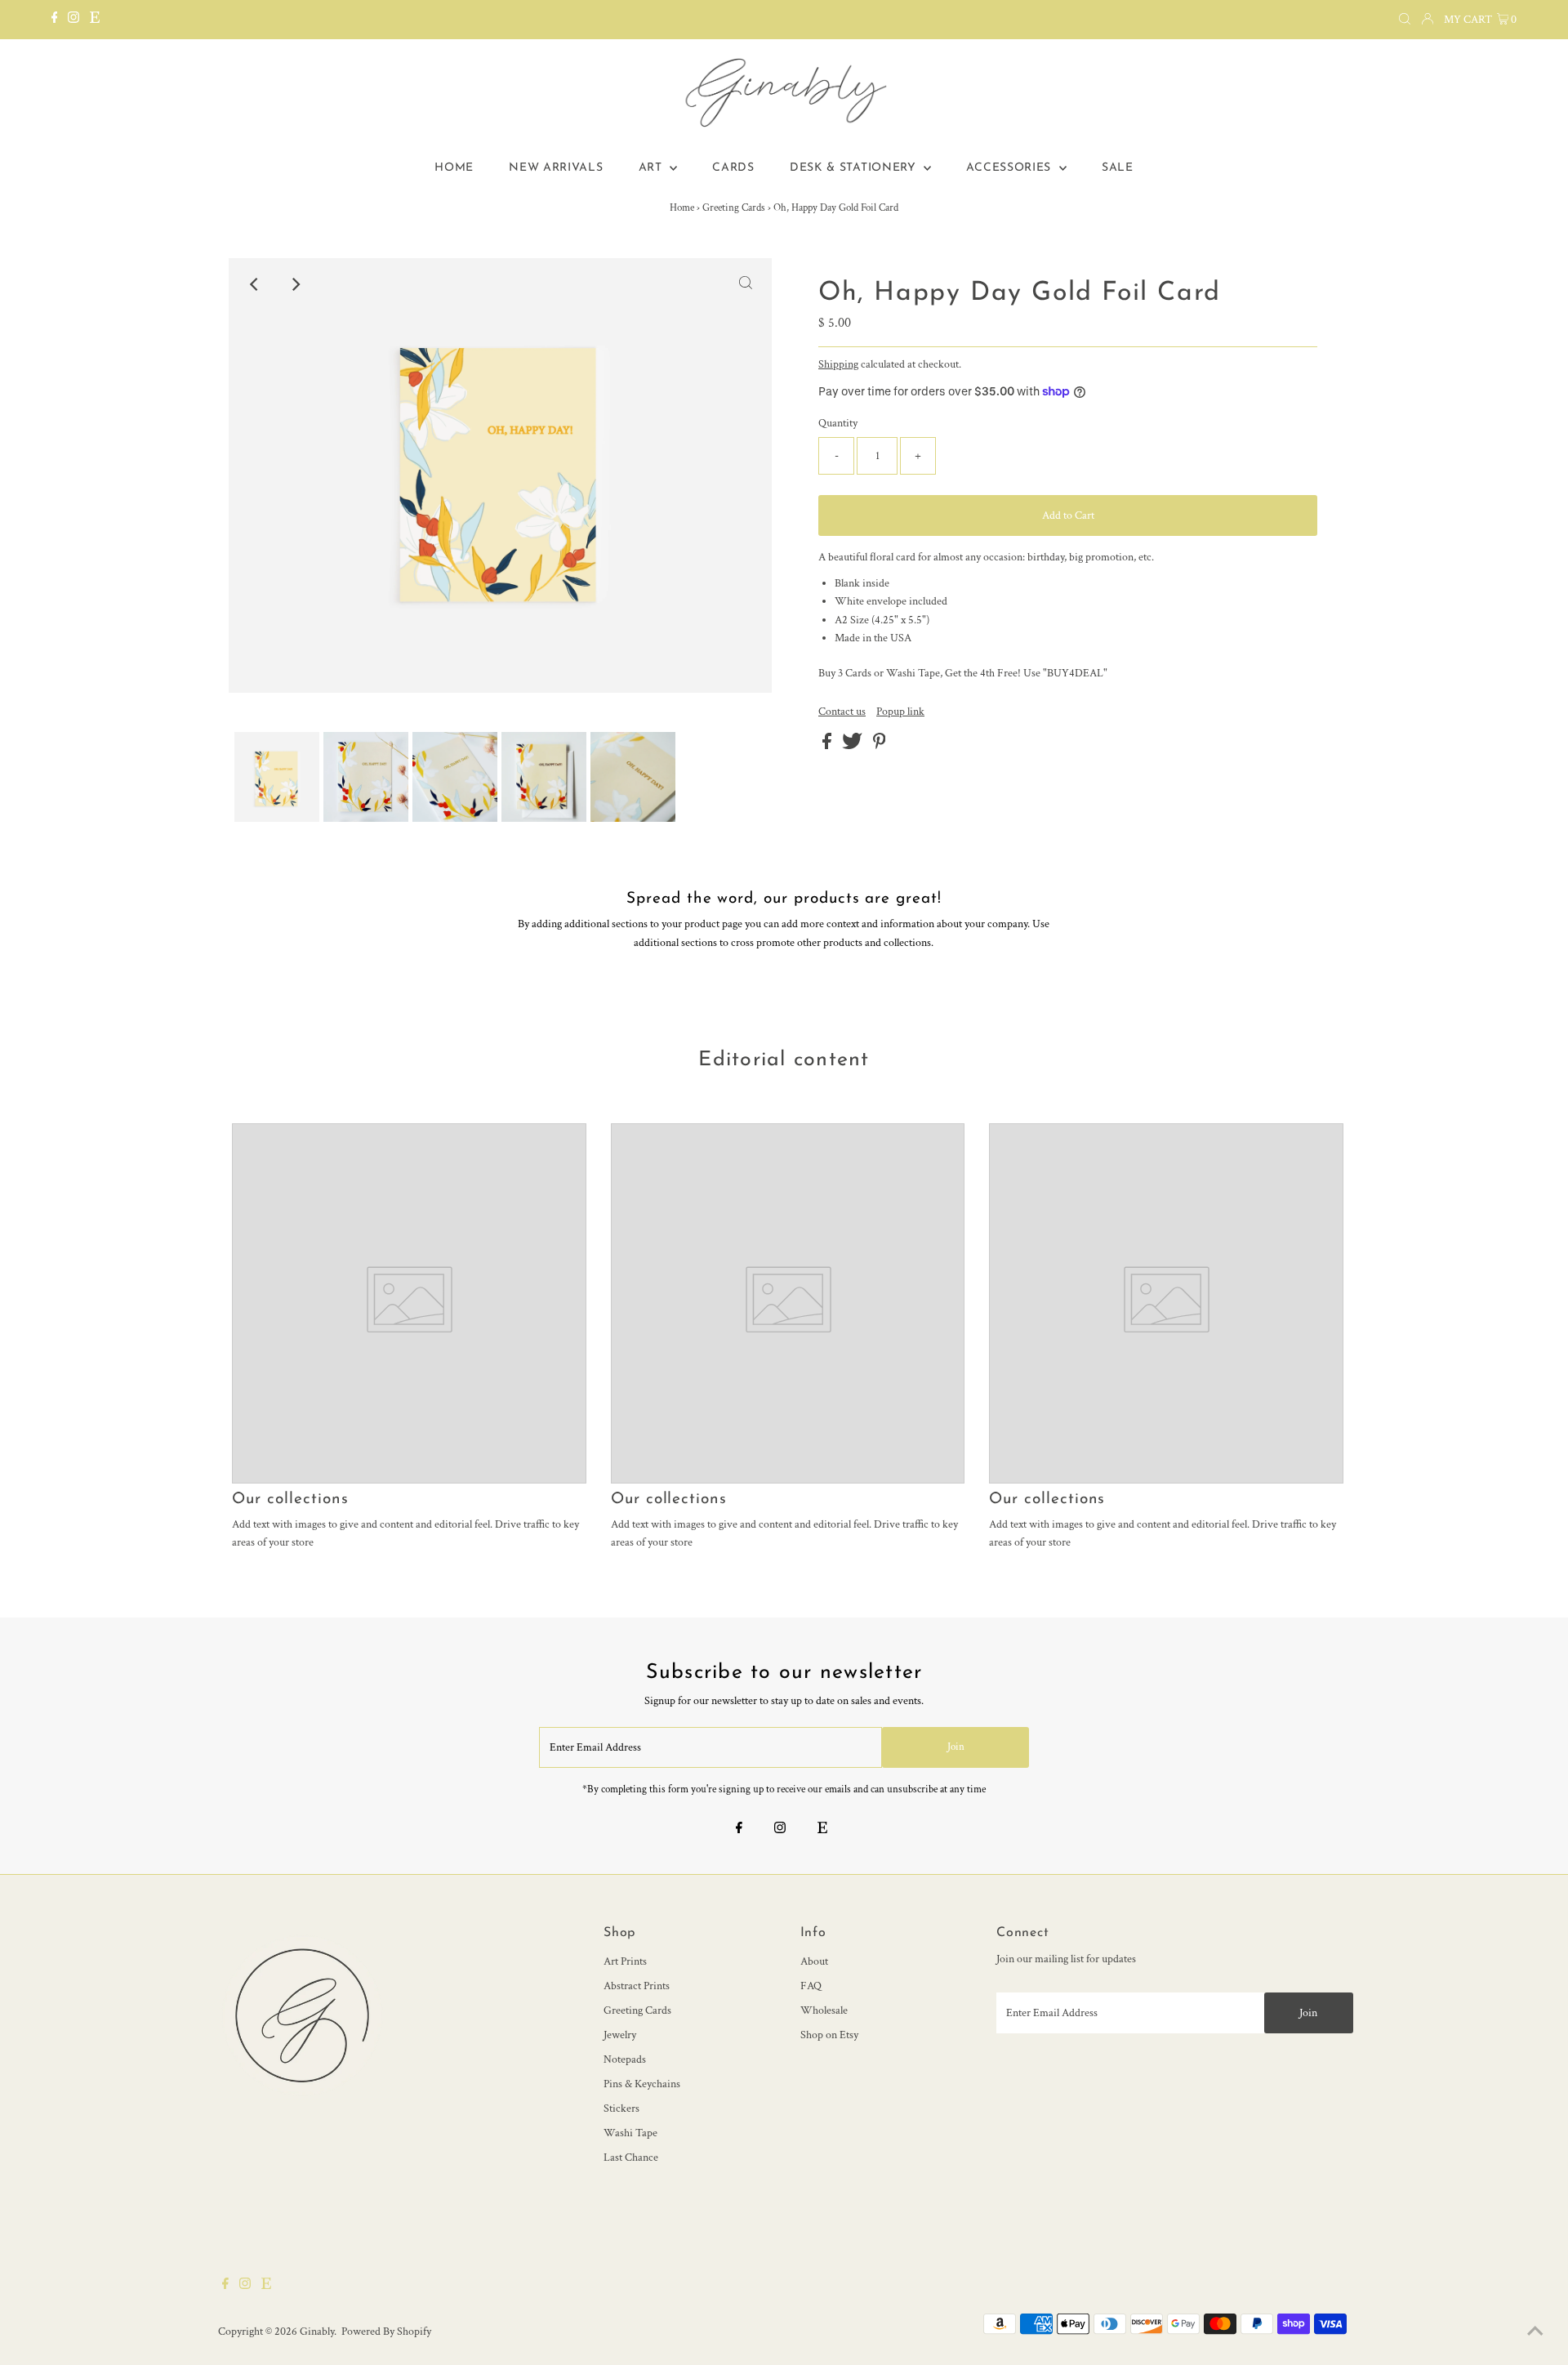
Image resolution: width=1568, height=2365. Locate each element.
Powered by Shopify (386, 2332)
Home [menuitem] (454, 168)
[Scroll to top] (1535, 2332)
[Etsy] (95, 20)
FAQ (811, 1986)
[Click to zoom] (746, 284)
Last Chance (631, 2158)
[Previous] (255, 284)
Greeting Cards (734, 208)
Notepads (625, 2059)
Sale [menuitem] (1118, 168)
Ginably (317, 2332)
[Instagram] (73, 20)
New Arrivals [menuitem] (556, 168)
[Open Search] (1405, 20)
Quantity (838, 423)
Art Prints (625, 1961)
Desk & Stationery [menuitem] (855, 168)
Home (682, 208)
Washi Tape (630, 2133)
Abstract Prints (637, 1986)
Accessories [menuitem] (1010, 168)
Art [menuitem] (653, 168)
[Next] (295, 284)
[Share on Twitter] (853, 746)
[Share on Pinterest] (880, 746)
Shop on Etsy (829, 2035)
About (814, 1961)
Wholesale (824, 2010)
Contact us (842, 712)
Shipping (838, 364)
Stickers (621, 2108)
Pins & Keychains (642, 2084)
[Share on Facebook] (828, 746)
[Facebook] (55, 20)
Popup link (900, 712)
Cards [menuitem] (733, 168)
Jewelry (620, 2035)
